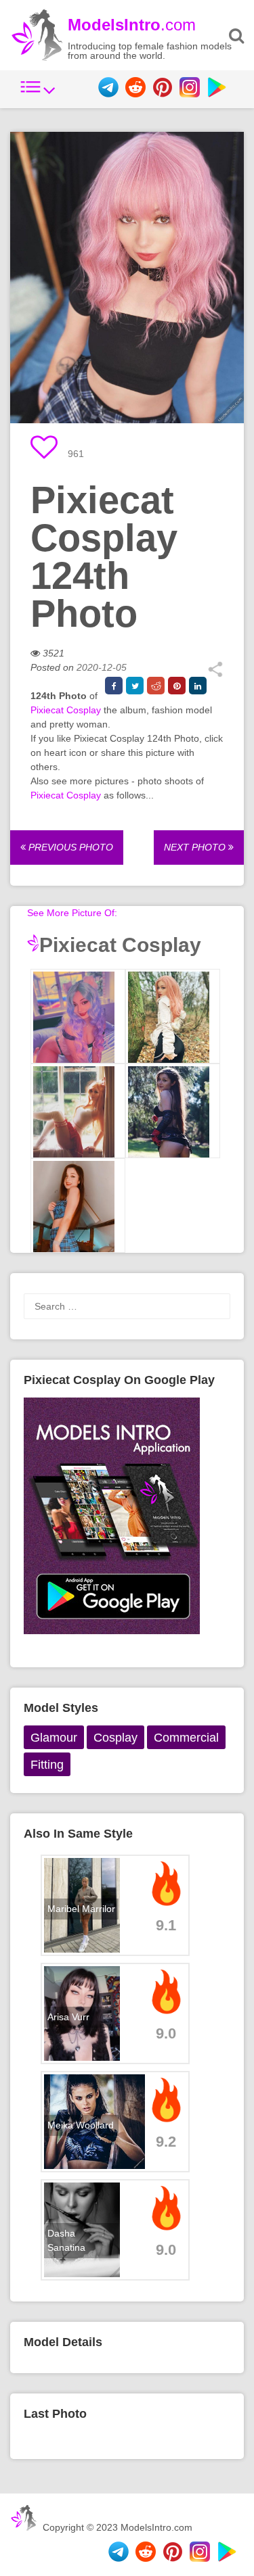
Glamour (54, 1738)
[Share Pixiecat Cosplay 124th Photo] (215, 674)
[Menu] (38, 94)
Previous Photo (69, 847)
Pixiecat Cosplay (66, 710)
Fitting (47, 1765)
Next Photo (196, 847)
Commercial (186, 1738)
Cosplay (115, 1738)
